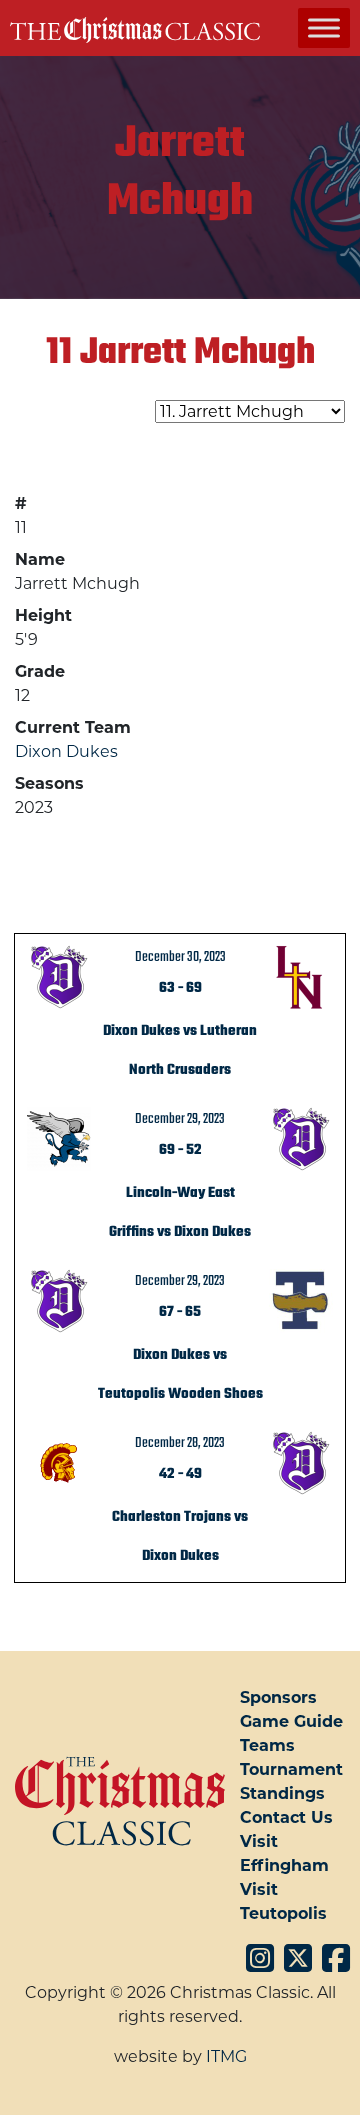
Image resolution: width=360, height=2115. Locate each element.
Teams (267, 1745)
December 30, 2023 (180, 957)
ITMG (226, 2056)
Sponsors (278, 1697)
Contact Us (286, 1817)
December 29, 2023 (180, 1119)
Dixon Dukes (66, 751)
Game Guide (291, 1721)
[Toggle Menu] (324, 27)
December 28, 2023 (180, 1443)
